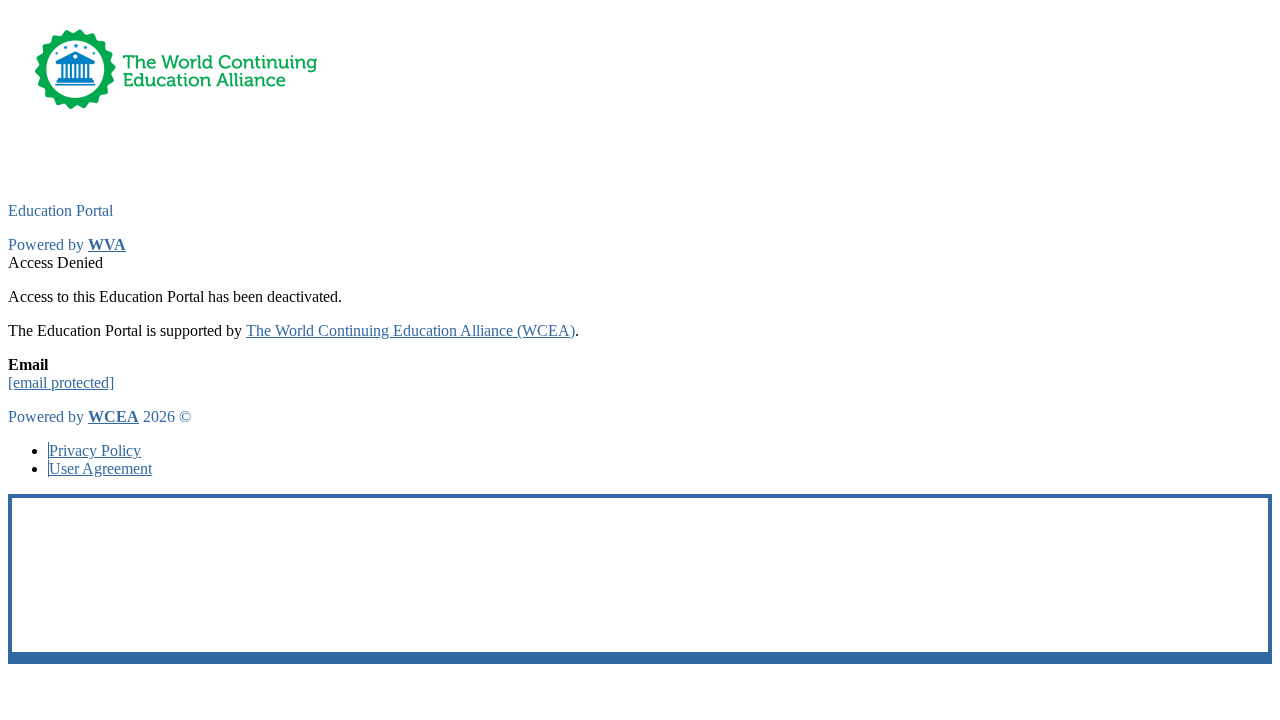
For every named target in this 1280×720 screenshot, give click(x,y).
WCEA (113, 416)
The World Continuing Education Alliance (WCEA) (410, 330)
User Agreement (100, 468)
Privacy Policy (95, 450)
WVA (107, 244)
